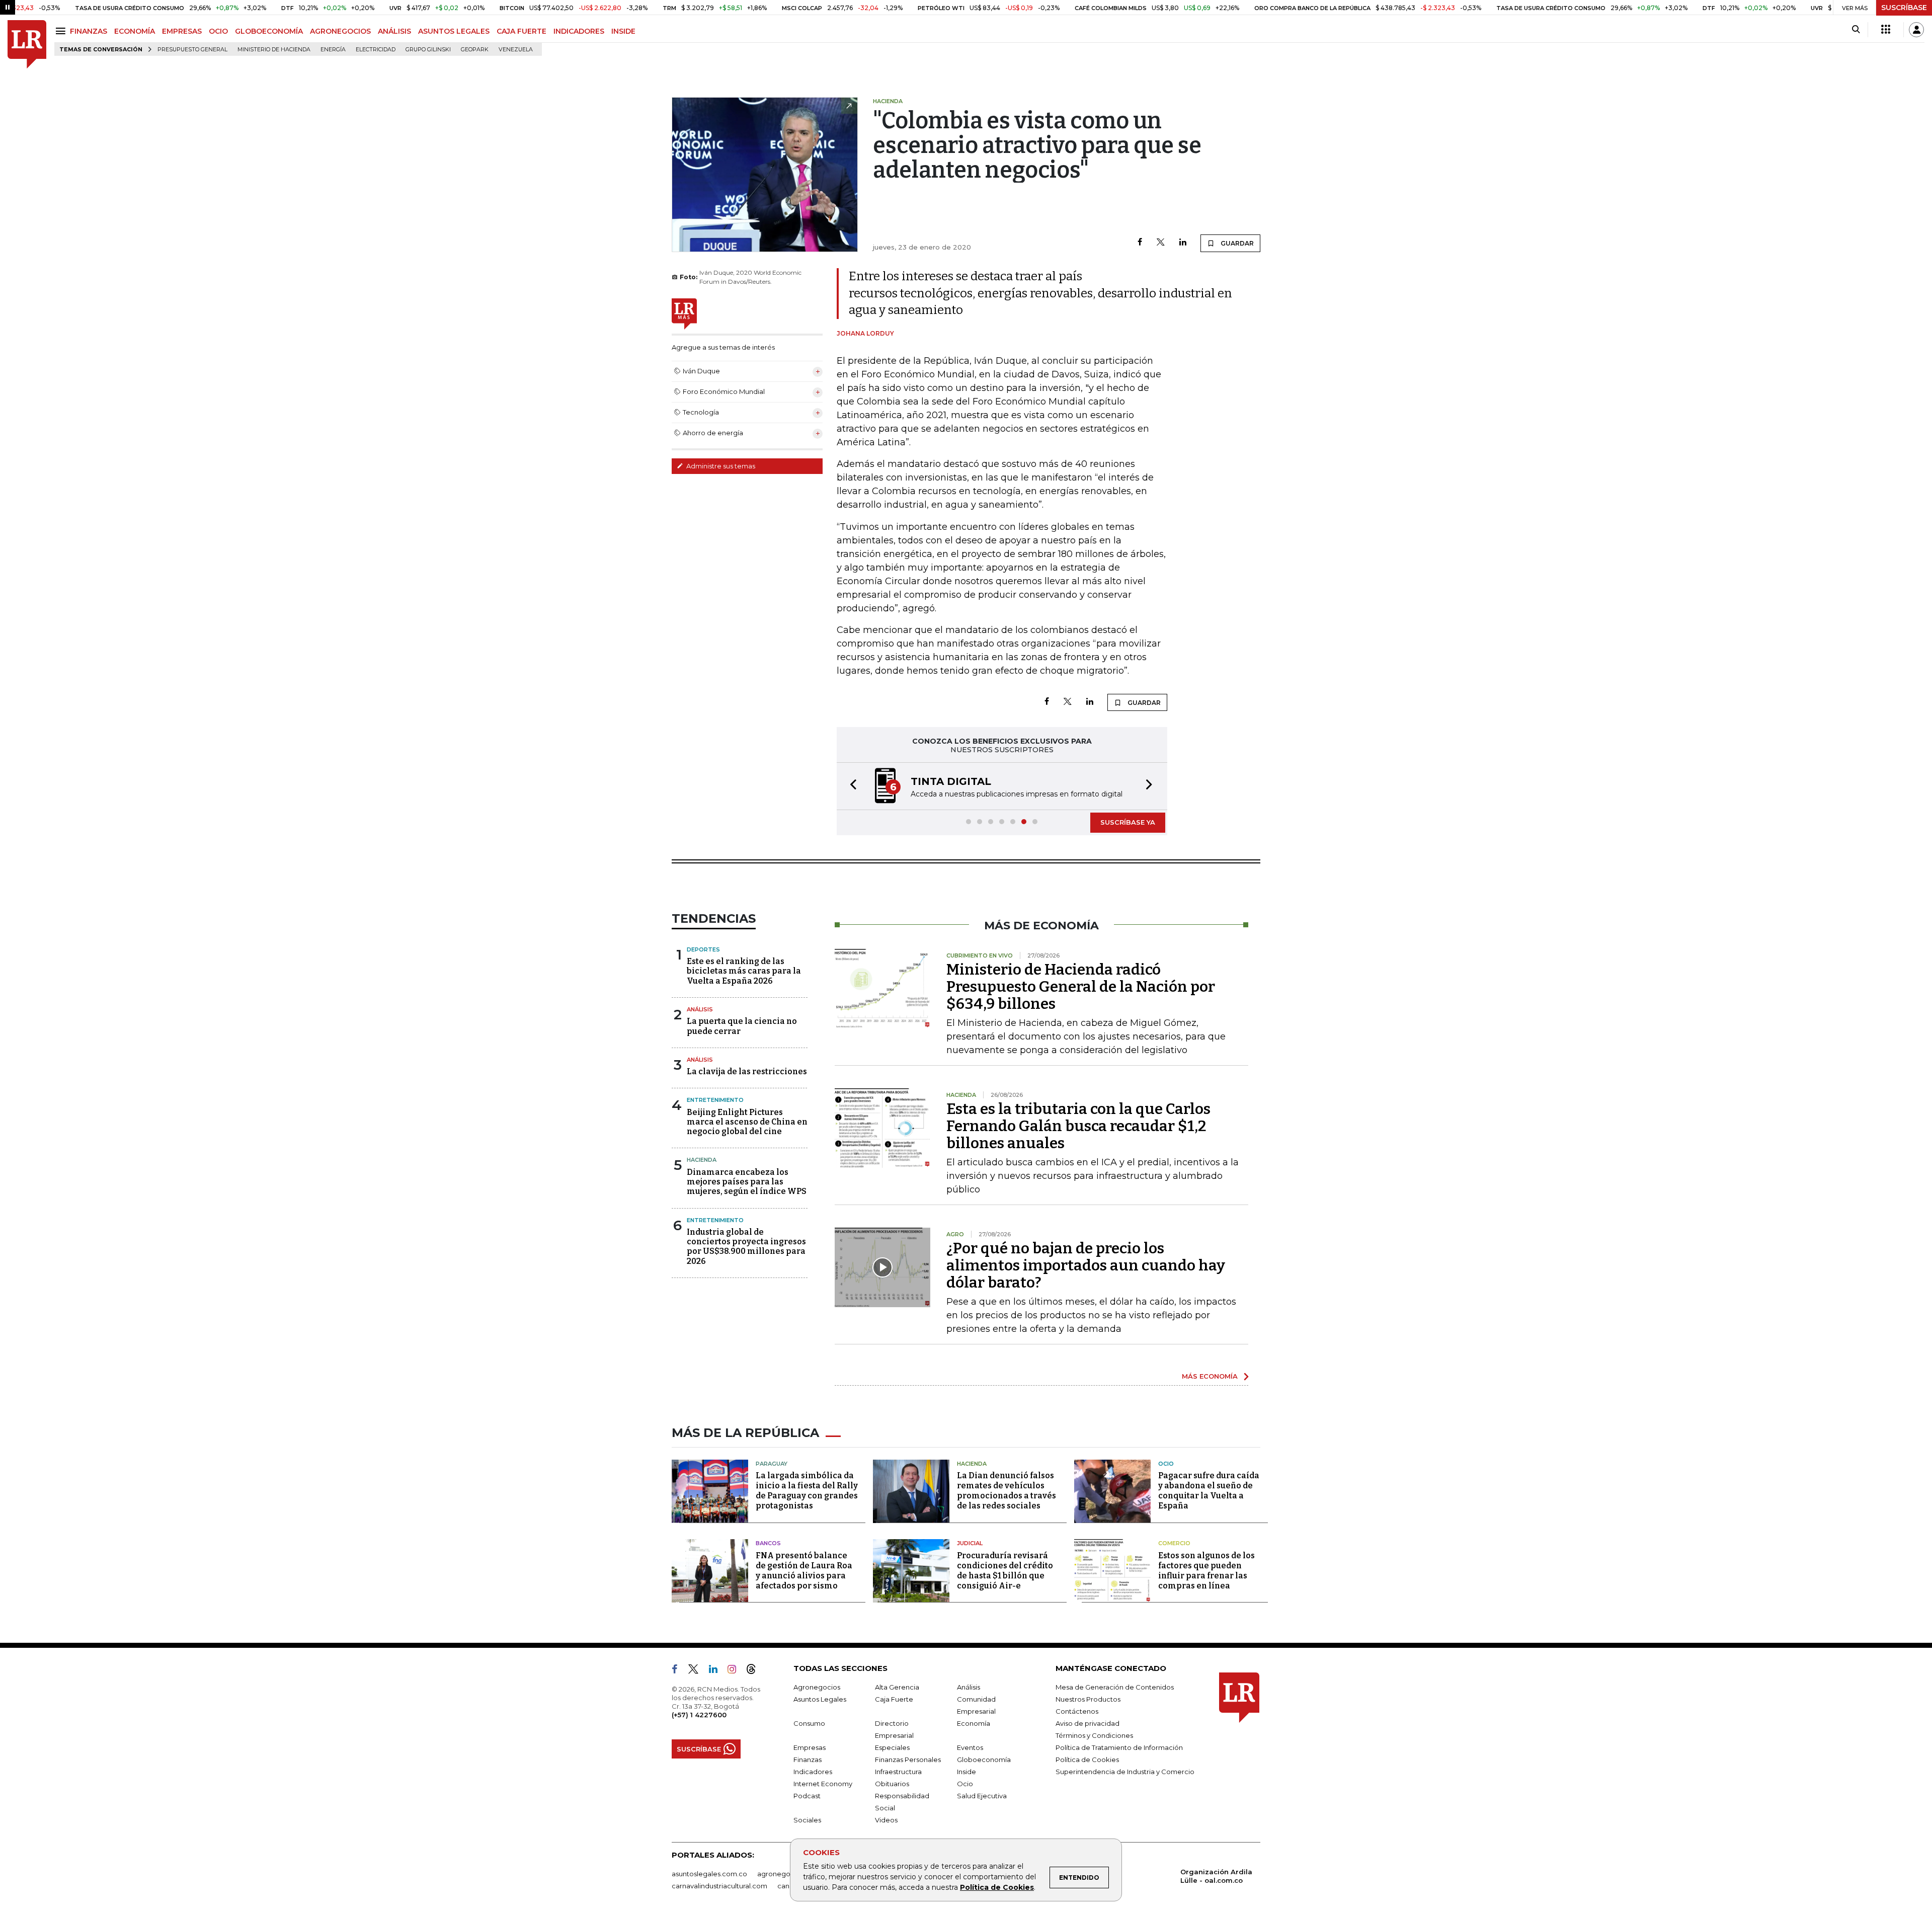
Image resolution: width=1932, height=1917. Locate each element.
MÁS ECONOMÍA (1210, 1376)
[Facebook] (1140, 243)
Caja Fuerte (894, 1699)
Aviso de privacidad (1088, 1723)
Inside (967, 1772)
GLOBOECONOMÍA (269, 31)
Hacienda (702, 1160)
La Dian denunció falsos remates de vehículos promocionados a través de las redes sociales (1007, 1491)
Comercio (1174, 1543)
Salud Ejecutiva (982, 1796)
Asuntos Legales (820, 1699)
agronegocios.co (785, 1874)
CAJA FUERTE (521, 31)
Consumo (809, 1723)
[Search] (1856, 30)
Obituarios (892, 1784)
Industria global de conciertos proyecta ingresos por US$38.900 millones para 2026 (746, 1247)
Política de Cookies (997, 1887)
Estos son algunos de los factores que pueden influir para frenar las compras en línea (1206, 1571)
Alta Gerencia (897, 1687)
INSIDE (623, 31)
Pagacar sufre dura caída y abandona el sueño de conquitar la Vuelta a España (1209, 1491)
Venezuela (516, 50)
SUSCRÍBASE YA (1128, 822)
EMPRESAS (182, 31)
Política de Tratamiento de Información (1119, 1747)
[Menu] (62, 31)
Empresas (810, 1747)
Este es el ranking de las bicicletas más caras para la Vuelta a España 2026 (744, 971)
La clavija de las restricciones (747, 1071)
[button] (850, 786)
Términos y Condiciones (1094, 1735)
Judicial (970, 1543)
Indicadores (813, 1772)
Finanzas (808, 1760)
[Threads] (755, 1671)
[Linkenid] (717, 1671)
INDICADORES (579, 31)
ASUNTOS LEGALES (454, 31)
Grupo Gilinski (428, 50)
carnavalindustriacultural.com (719, 1886)
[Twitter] (1161, 243)
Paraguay (772, 1464)
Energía (333, 50)
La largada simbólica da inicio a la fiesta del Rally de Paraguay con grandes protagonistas (807, 1491)
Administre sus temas (720, 466)
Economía (974, 1723)
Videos (886, 1820)
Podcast (807, 1796)
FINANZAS (89, 31)
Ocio (1166, 1464)
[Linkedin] (1183, 243)
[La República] (27, 45)
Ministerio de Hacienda (274, 50)
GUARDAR (1236, 243)
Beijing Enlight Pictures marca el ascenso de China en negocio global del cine (747, 1122)
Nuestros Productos (1088, 1699)
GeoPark (475, 50)
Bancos (768, 1543)
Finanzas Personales (908, 1760)
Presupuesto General (192, 50)
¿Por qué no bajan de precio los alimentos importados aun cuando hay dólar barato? (1086, 1265)
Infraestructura (898, 1772)
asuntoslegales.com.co (709, 1874)
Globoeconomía (984, 1760)
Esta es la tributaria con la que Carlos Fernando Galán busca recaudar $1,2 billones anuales (1078, 1126)
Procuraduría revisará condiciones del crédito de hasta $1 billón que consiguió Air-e (1005, 1571)
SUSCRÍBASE (1904, 8)
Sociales (807, 1820)
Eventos (970, 1747)
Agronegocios (817, 1687)
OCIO (218, 31)
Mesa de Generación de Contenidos (1115, 1687)
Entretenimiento (715, 1100)
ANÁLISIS (394, 31)
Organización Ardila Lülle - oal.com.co (1216, 1876)
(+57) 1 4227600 (699, 1715)
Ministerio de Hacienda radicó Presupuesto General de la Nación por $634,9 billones (1081, 987)
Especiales (892, 1747)
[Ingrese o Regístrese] (1916, 30)
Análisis (700, 1009)
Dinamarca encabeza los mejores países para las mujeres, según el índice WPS (747, 1182)
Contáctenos (1077, 1711)
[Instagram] (736, 1671)
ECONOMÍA (135, 31)
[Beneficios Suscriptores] (1886, 30)
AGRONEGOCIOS (340, 31)
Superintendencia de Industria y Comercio (1125, 1772)
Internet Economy (823, 1784)
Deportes (703, 949)
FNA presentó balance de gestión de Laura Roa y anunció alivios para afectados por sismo (804, 1571)
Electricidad (376, 50)
